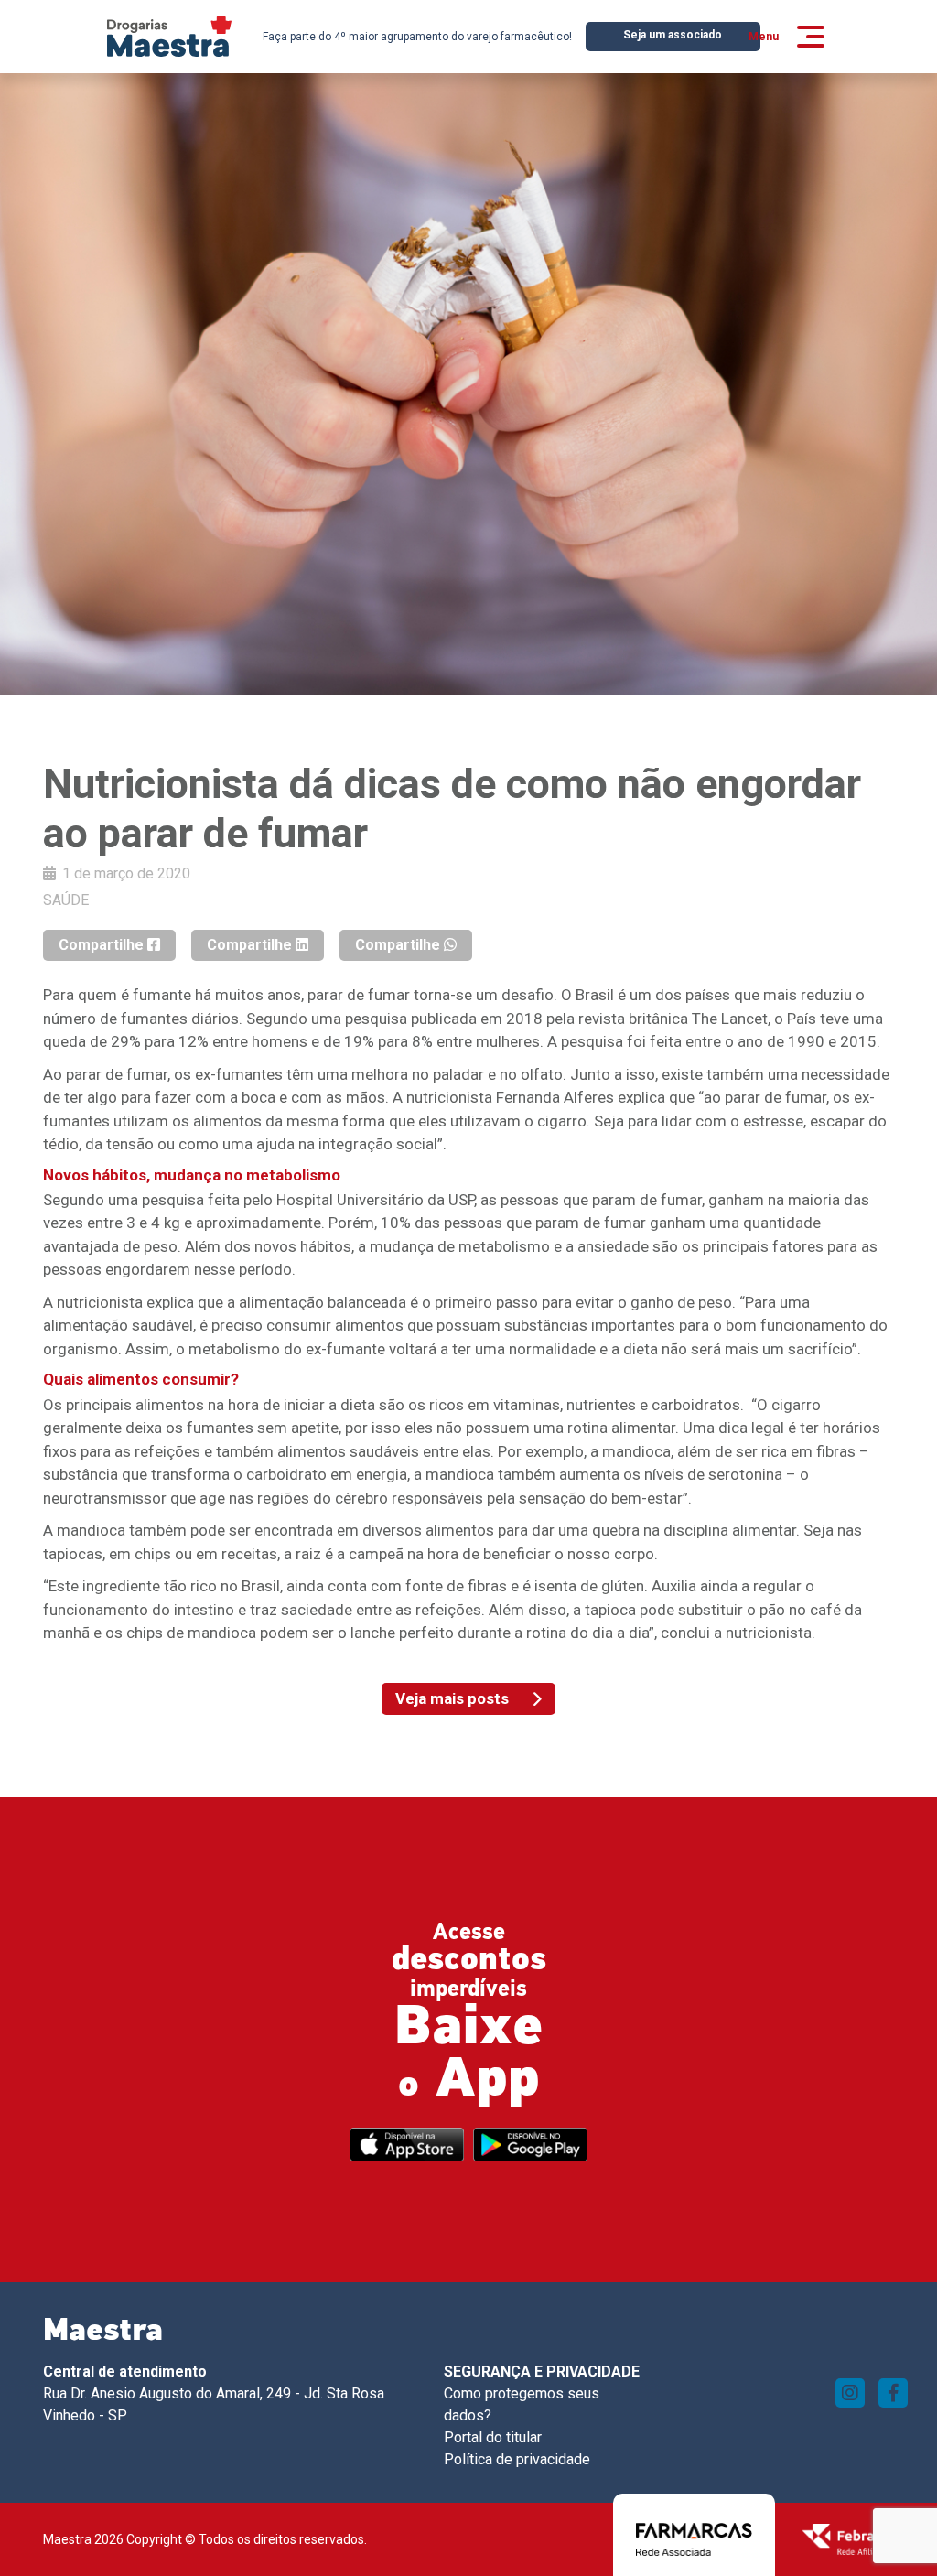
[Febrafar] (848, 2538)
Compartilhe (103, 945)
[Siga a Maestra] (850, 2393)
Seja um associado (673, 35)
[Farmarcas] (694, 2538)
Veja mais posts (452, 1698)
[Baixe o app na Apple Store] (407, 2145)
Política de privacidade (517, 2459)
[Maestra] (169, 37)
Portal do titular (493, 2437)
